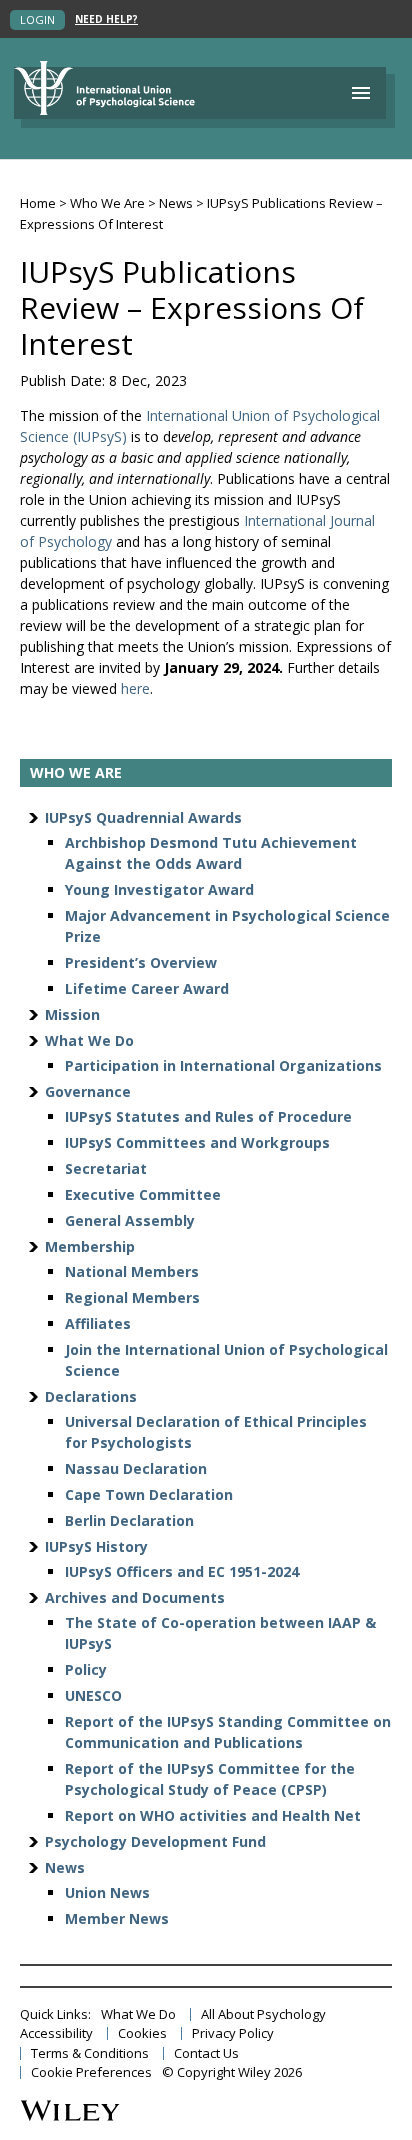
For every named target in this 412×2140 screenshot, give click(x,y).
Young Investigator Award (159, 889)
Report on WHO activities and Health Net (213, 1815)
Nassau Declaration (136, 1468)
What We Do (89, 1040)
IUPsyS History (96, 1546)
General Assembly (130, 1220)
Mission (72, 1014)
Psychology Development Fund (155, 1841)
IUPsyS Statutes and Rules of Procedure (208, 1116)
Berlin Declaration (129, 1520)
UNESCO (93, 1695)
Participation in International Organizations (223, 1065)
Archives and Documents (135, 1597)
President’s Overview (141, 962)
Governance (88, 1091)
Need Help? (106, 19)
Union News (107, 1892)
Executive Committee (143, 1194)
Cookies (142, 2033)
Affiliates (98, 1323)
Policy (86, 1669)
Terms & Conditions (90, 2053)
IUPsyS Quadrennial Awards (143, 817)
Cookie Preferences (91, 2072)
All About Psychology (263, 2014)
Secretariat (106, 1168)
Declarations (91, 1396)
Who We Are (107, 203)
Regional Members (132, 1297)
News (176, 203)
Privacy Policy (233, 2033)
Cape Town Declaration (149, 1494)
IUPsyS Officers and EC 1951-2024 (182, 1571)
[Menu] (361, 93)
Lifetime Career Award (147, 988)
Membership (90, 1246)
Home (38, 203)
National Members (132, 1271)
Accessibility (56, 2033)
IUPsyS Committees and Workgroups (197, 1142)
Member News (117, 1918)
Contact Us (206, 2053)
